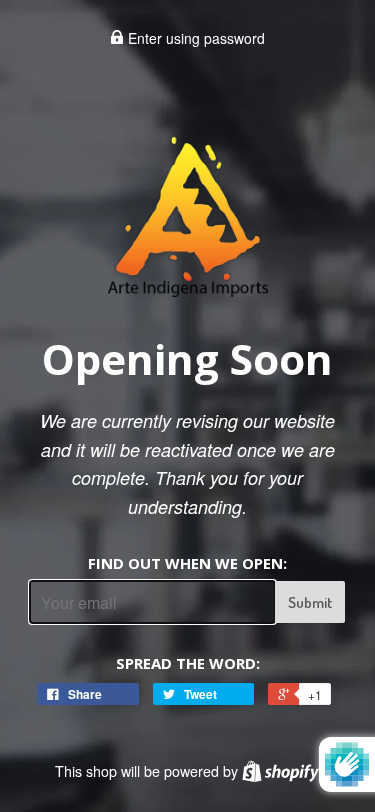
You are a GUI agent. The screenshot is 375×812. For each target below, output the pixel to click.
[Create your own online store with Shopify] (280, 771)
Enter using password (194, 38)
